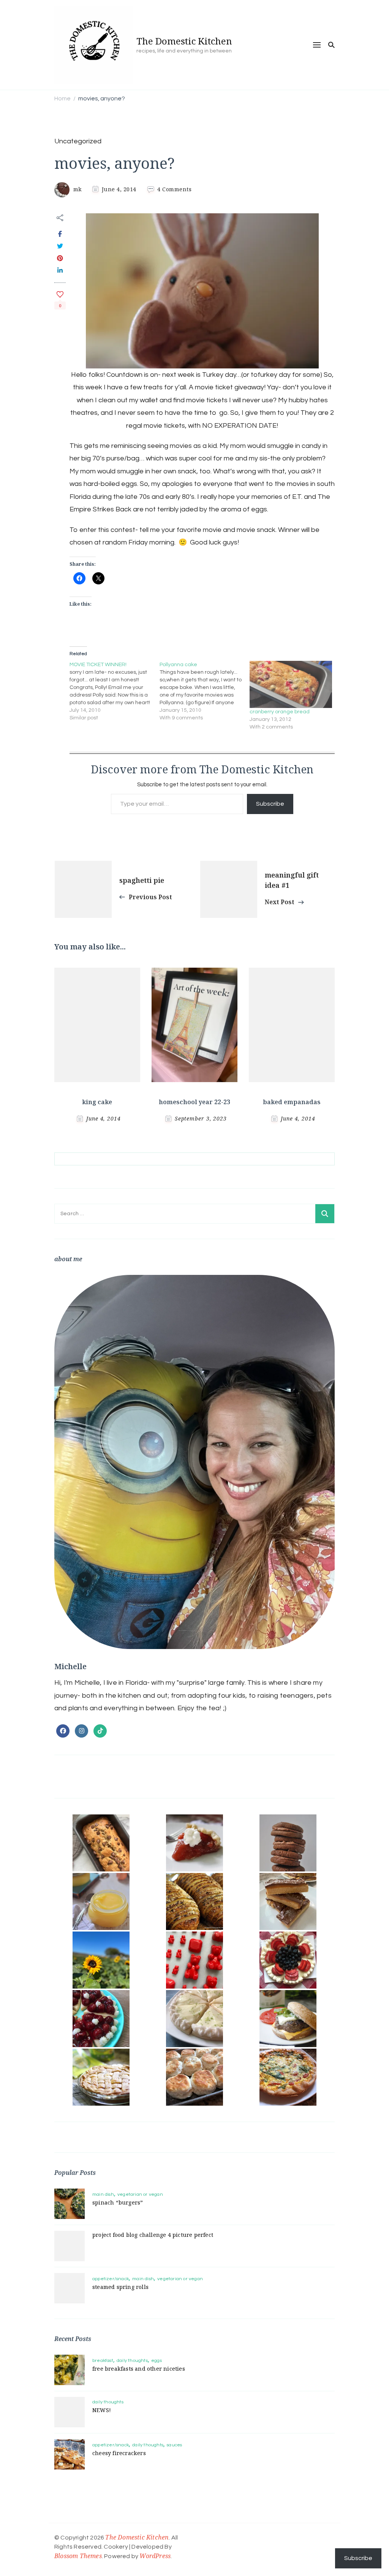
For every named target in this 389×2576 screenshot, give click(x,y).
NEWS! (102, 2410)
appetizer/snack (111, 2279)
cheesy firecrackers (119, 2453)
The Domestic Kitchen (184, 41)
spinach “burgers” (118, 2202)
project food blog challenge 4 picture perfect (153, 2235)
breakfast (103, 2361)
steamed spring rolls (120, 2287)
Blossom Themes (78, 2556)
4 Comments (174, 189)
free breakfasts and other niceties (139, 2369)
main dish (103, 2194)
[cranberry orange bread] (291, 684)
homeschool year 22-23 (194, 1102)
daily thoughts (132, 2361)
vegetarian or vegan (140, 2194)
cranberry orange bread (280, 712)
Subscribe (270, 804)
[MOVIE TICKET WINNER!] (115, 691)
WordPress (155, 2556)
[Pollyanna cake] (205, 691)
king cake (97, 1102)
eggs (157, 2361)
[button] (101, 1843)
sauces (174, 2445)
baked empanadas (292, 1102)
